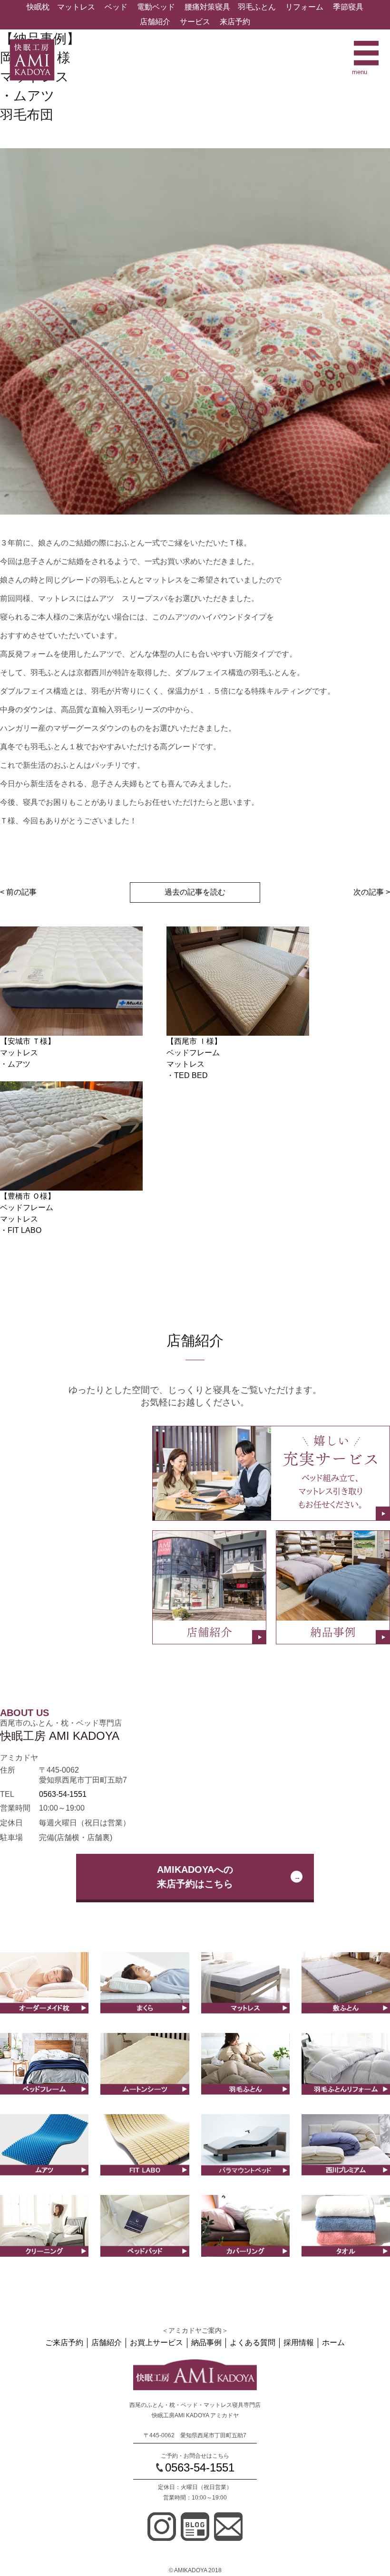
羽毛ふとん (257, 7)
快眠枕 (38, 7)
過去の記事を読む (195, 892)
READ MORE (44, 2012)
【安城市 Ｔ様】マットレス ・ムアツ (28, 1053)
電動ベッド (156, 7)
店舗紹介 (155, 22)
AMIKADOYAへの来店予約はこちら (195, 1877)
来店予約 (235, 22)
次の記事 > (372, 892)
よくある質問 (253, 2342)
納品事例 (206, 2342)
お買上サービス (156, 2342)
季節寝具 (348, 7)
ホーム (333, 2342)
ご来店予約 (64, 2342)
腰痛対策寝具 (207, 7)
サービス (195, 22)
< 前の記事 (18, 892)
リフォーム (304, 7)
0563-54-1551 (63, 1794)
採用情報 (299, 2342)
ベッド (116, 7)
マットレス (76, 7)
